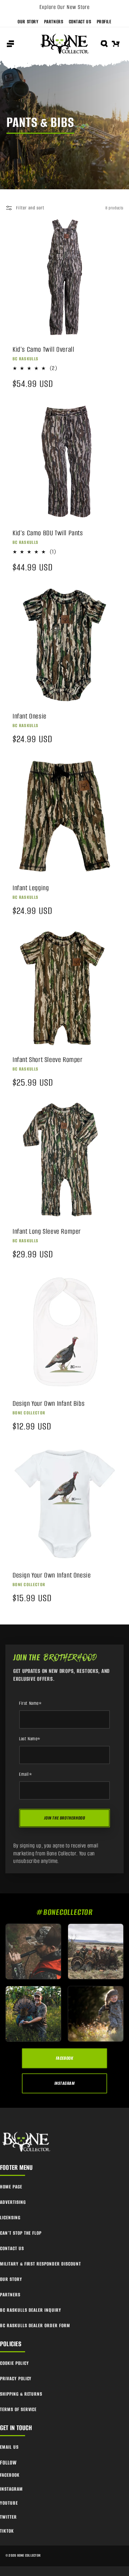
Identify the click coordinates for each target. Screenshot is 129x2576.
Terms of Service (18, 2409)
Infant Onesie (30, 716)
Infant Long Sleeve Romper (47, 1232)
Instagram (11, 2489)
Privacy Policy (16, 2379)
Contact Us (80, 22)
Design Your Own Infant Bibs (49, 1404)
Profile (104, 22)
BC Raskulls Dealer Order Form (35, 2326)
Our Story (28, 22)
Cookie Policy (14, 2363)
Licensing (10, 2218)
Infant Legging (31, 888)
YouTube (9, 2503)
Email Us (9, 2447)
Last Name (30, 1739)
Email (26, 1774)
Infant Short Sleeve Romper (48, 1060)
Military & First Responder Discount (40, 2264)
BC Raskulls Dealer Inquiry (31, 2310)
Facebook (10, 2475)
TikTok (7, 2531)
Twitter (8, 2517)
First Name (30, 1703)
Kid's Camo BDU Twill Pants (48, 533)
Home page (11, 2187)
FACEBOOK (65, 2058)
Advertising (13, 2202)
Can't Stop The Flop (21, 2233)
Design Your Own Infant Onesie (52, 1575)
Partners (54, 22)
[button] (10, 44)
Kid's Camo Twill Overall (43, 350)
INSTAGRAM (64, 2083)
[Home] (27, 2142)
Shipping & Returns (21, 2394)
